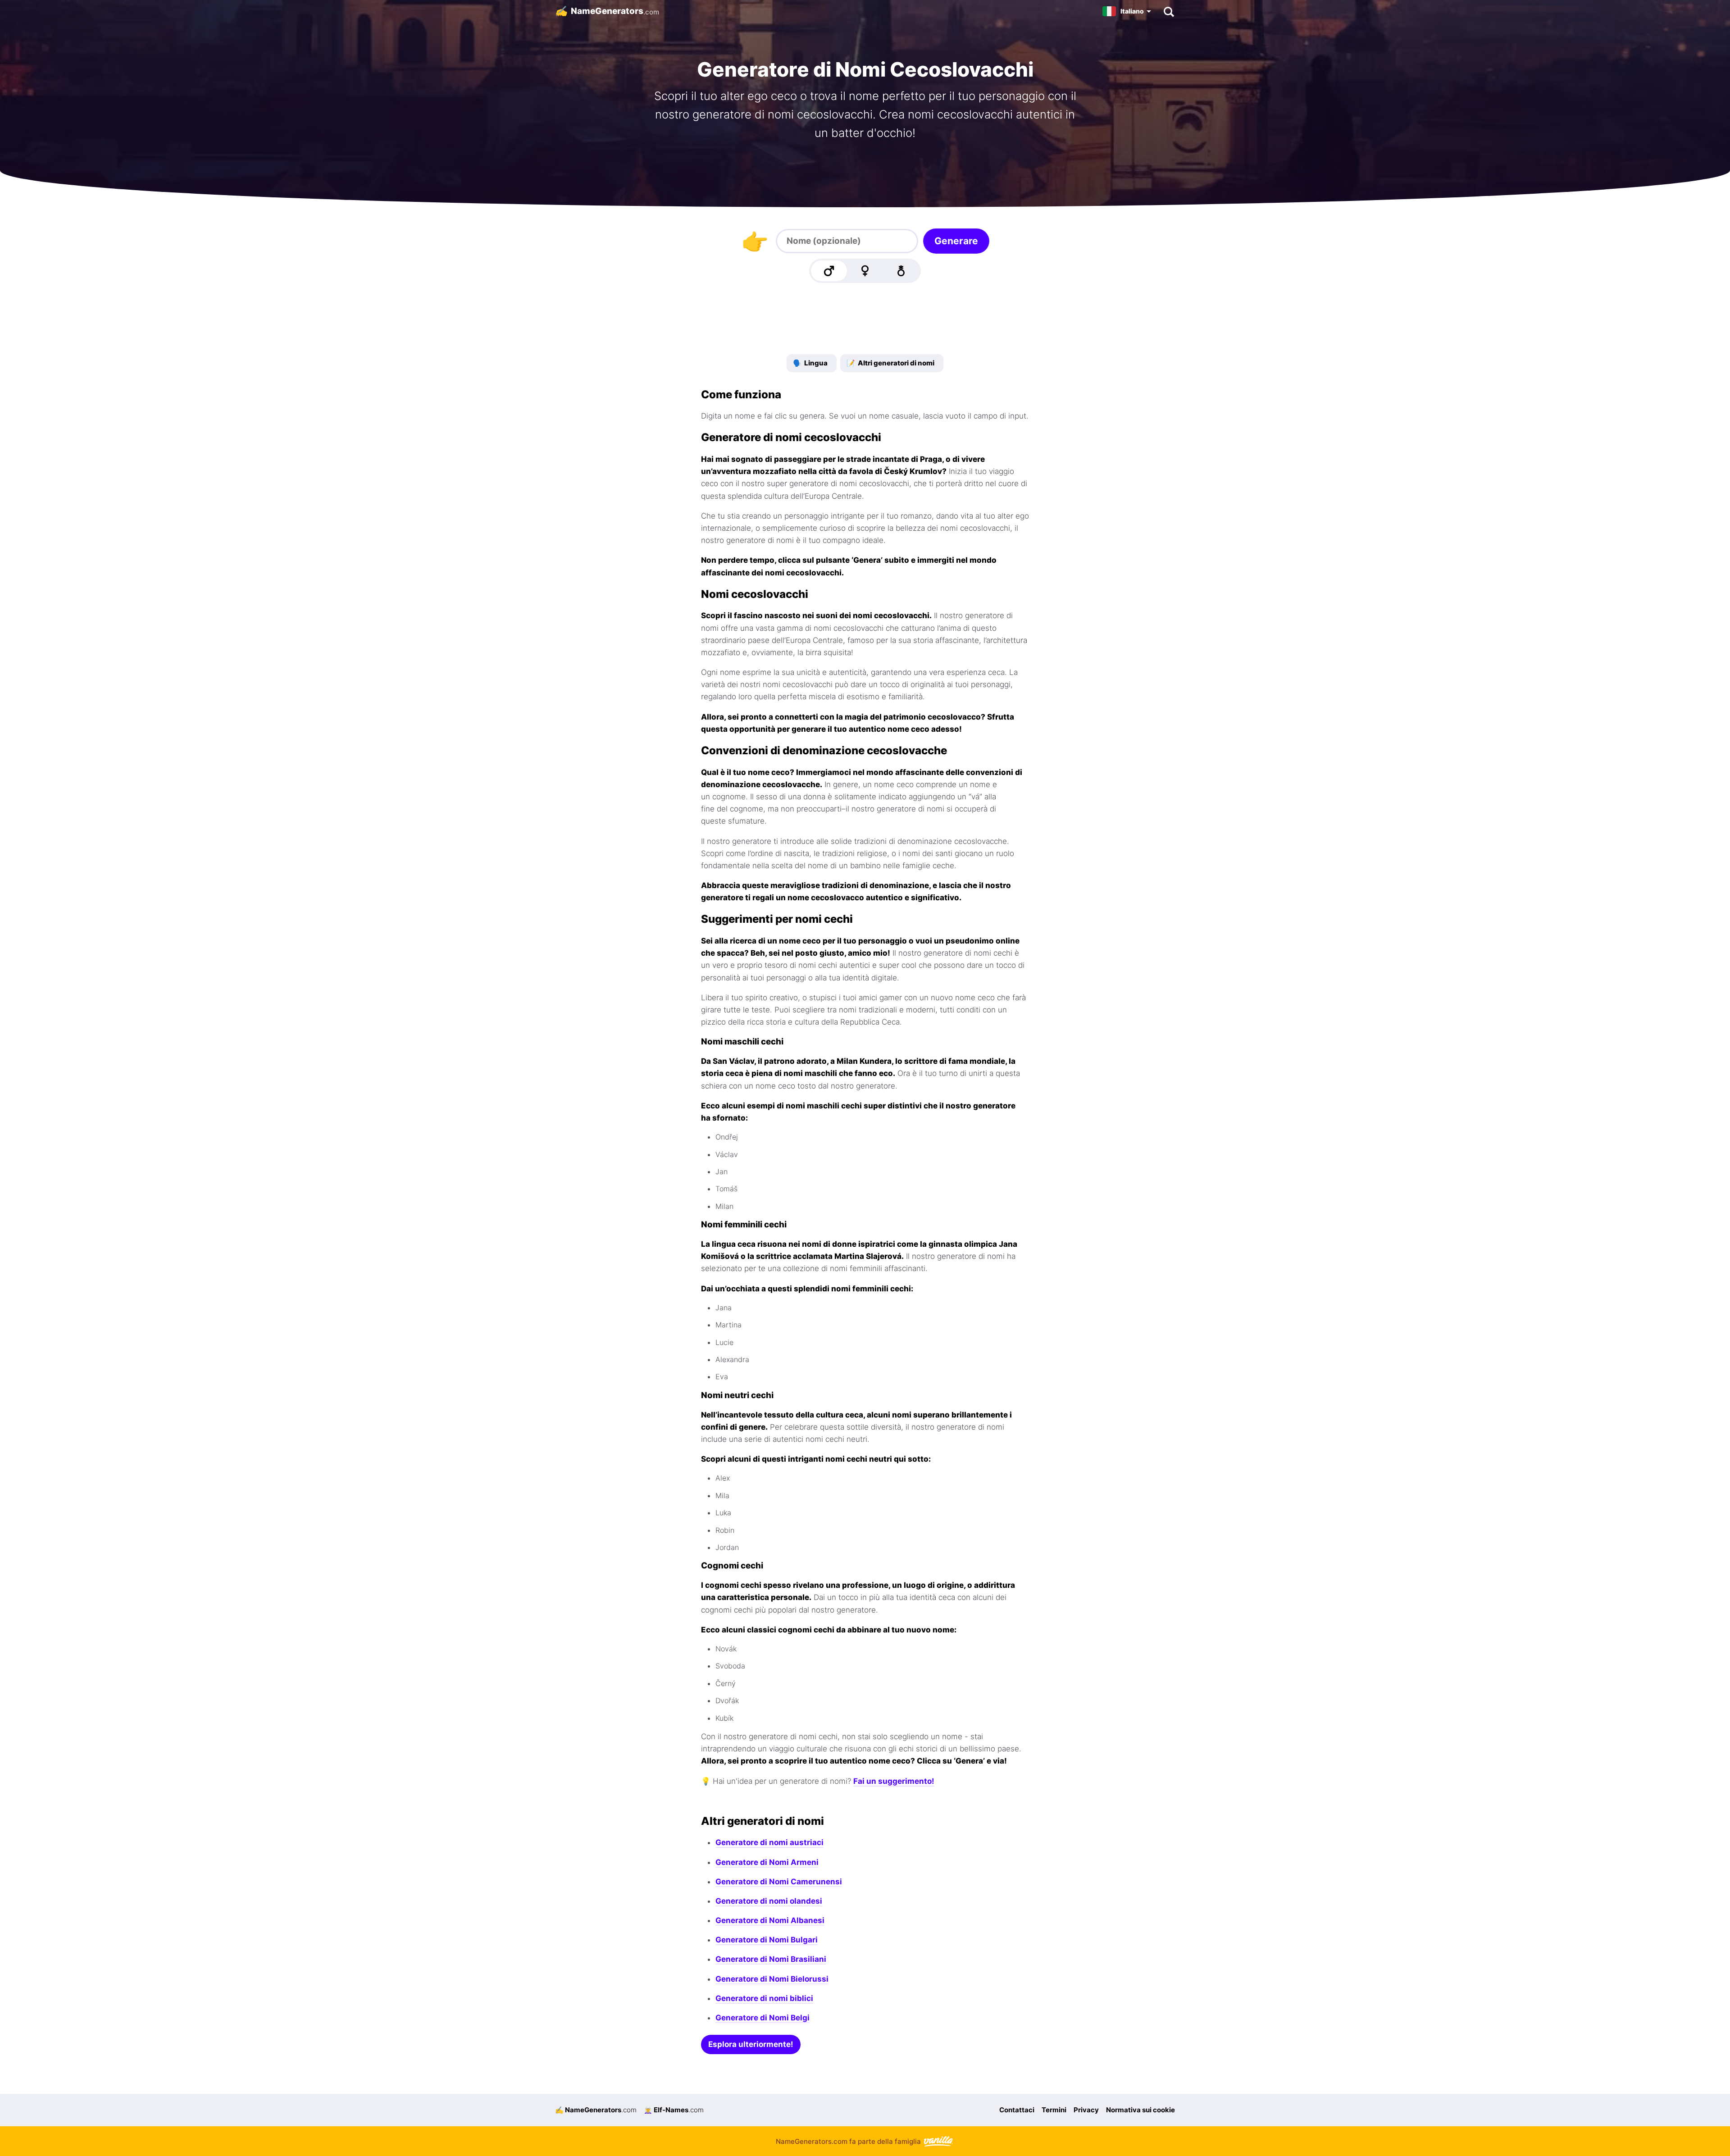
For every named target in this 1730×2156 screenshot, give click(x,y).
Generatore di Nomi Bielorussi (772, 1979)
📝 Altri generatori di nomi (890, 363)
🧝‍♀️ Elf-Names (674, 2110)
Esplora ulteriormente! (751, 2044)
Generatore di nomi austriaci (769, 1842)
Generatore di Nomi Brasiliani (771, 1959)
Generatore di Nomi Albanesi (770, 1920)
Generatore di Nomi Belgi (763, 2018)
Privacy (1086, 2110)
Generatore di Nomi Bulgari (767, 1940)
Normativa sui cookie (1140, 2110)
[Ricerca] (1168, 11)
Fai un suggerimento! (894, 1781)
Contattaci (1017, 2110)
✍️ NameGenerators (596, 2110)
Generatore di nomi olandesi (769, 1901)
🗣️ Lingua (810, 363)
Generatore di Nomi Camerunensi (779, 1882)
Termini (1054, 2110)
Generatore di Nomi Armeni (767, 1862)
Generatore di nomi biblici (764, 1998)
